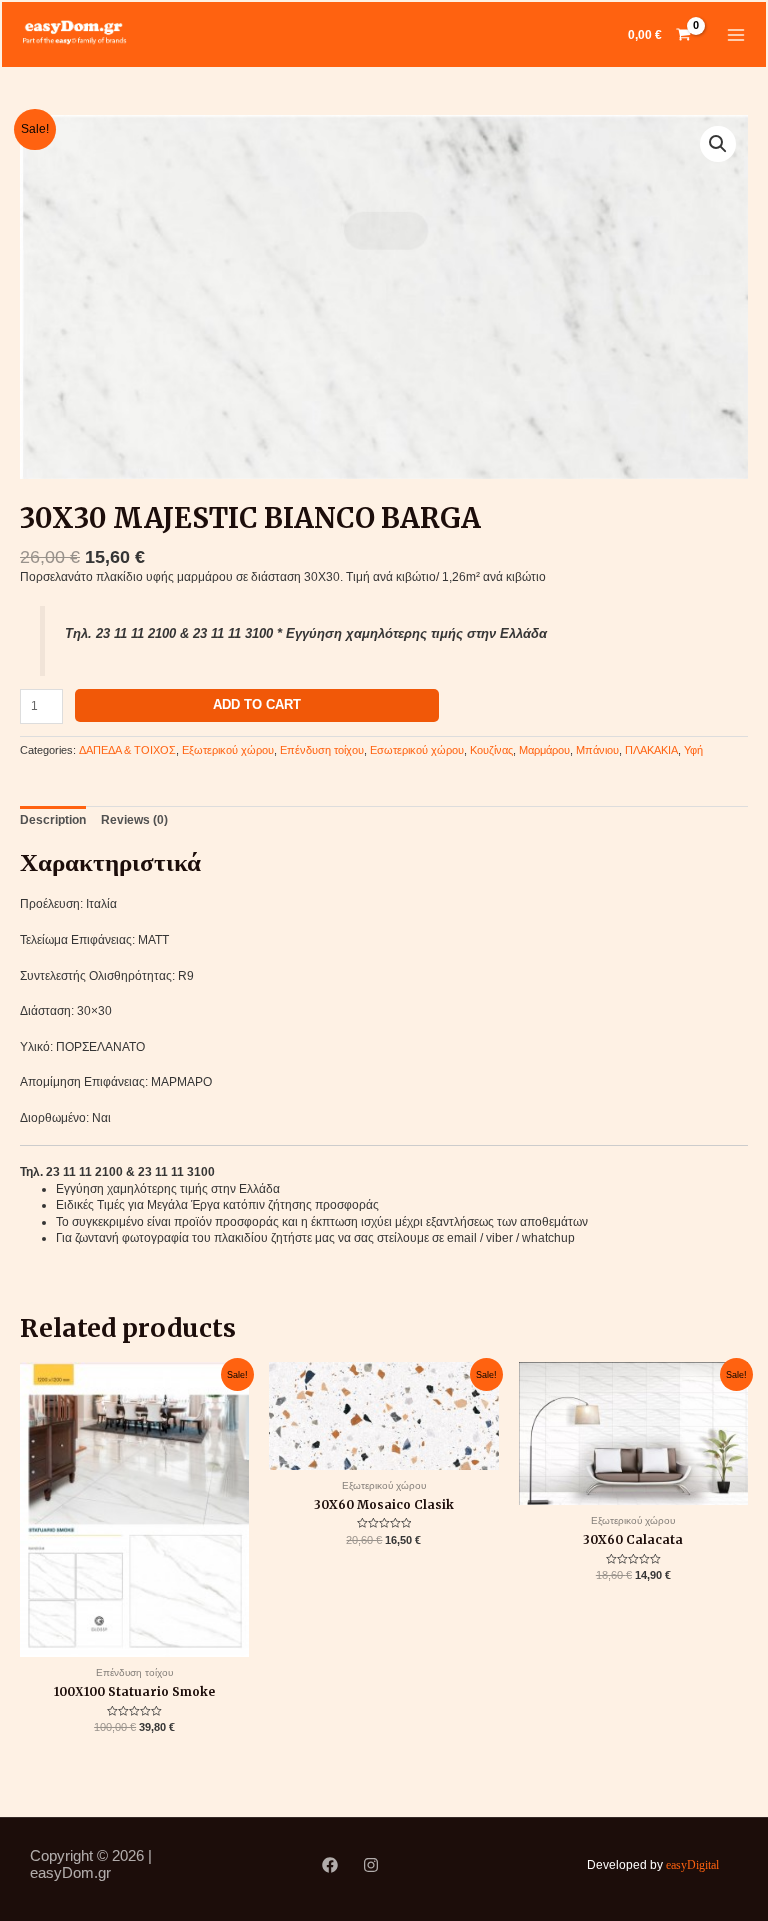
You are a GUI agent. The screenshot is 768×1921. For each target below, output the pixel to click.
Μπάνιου (597, 750)
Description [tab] (53, 820)
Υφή (693, 750)
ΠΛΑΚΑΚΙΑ (651, 750)
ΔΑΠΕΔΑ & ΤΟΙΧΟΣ (127, 750)
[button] (718, 144)
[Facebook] (330, 1865)
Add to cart (257, 704)
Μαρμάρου (544, 750)
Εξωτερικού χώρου (228, 750)
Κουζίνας (491, 750)
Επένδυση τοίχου (322, 750)
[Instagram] (371, 1865)
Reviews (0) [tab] (134, 820)
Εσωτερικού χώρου (417, 750)
